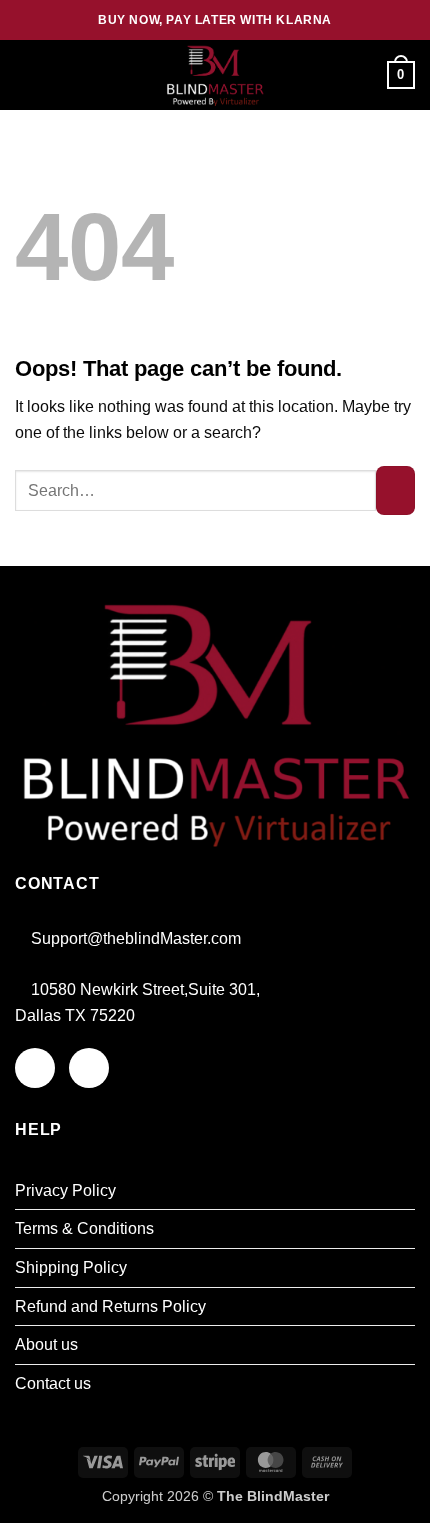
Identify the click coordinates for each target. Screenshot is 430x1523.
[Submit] (395, 490)
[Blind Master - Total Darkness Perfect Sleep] (215, 75)
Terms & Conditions (84, 1228)
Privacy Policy (65, 1190)
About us (46, 1344)
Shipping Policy (71, 1267)
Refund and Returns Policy (110, 1306)
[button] (27, 74)
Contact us (53, 1383)
